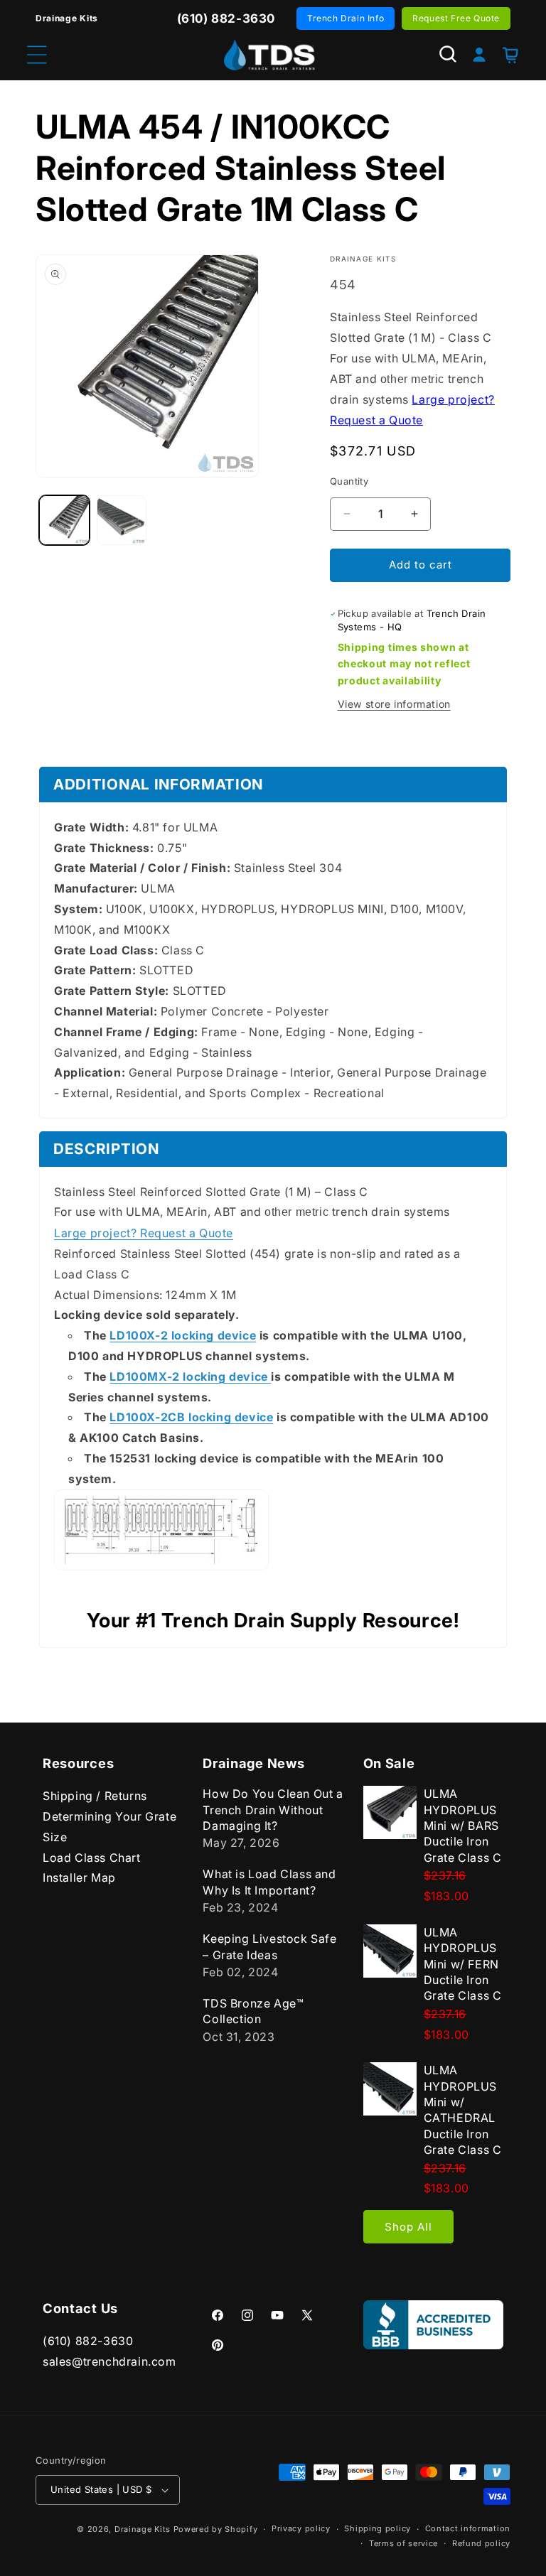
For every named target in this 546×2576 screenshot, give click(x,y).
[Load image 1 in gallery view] (64, 521)
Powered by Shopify (216, 2529)
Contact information (468, 2528)
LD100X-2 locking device (183, 1335)
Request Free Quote (456, 18)
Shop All (408, 2227)
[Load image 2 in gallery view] (122, 521)
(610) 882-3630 (88, 2341)
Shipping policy (378, 2528)
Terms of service (403, 2543)
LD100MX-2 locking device (190, 1376)
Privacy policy (301, 2528)
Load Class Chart (92, 1858)
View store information (394, 704)
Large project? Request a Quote (144, 1233)
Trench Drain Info (346, 18)
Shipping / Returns (95, 1796)
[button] (448, 54)
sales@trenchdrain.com (109, 2361)
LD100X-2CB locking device (191, 1417)
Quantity (349, 481)
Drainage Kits (143, 2529)
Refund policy (481, 2543)
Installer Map (79, 1877)
